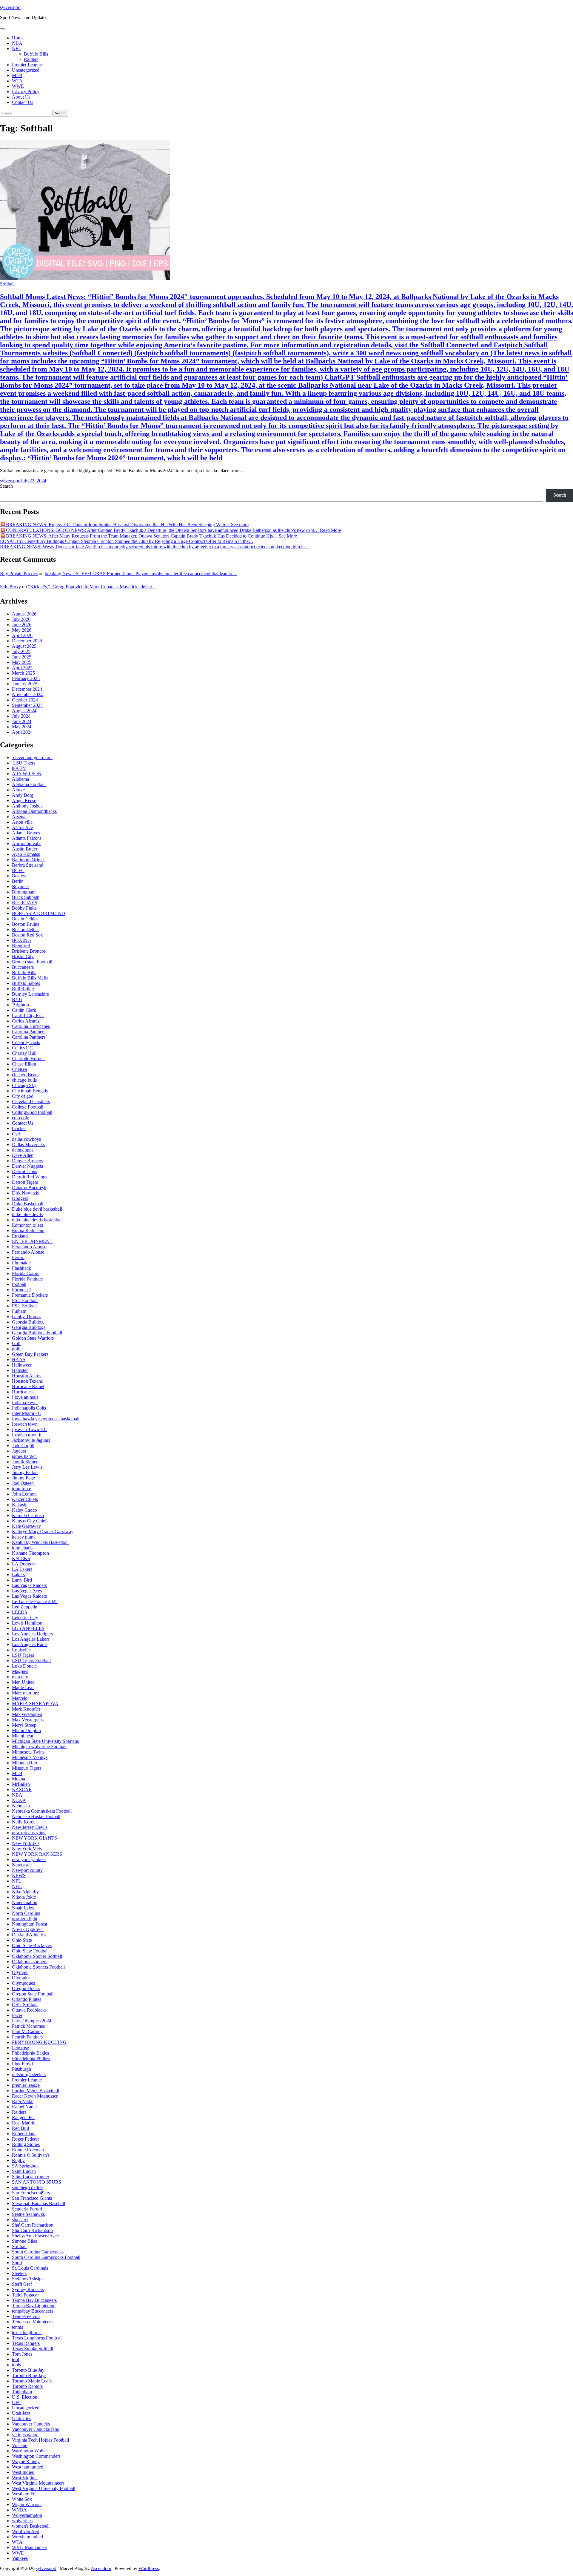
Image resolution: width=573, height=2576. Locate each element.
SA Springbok (25, 2166)
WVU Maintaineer (30, 2547)
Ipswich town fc (27, 1435)
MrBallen (21, 1784)
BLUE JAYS (25, 903)
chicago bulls (24, 1080)
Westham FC (24, 2494)
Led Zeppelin (25, 1607)
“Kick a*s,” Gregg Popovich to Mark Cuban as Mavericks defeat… (92, 587)
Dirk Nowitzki (26, 1193)
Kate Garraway (26, 1526)
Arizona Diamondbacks (34, 811)
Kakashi (20, 1505)
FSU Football (25, 1300)
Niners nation (25, 1902)
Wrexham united (27, 2537)
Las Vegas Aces (27, 1591)
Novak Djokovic (28, 1929)
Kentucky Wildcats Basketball (40, 1542)
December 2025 (27, 641)
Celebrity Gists (26, 1042)
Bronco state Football (32, 962)
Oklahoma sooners (30, 1962)
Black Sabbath (26, 897)
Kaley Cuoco (24, 1510)
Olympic (20, 1972)
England (20, 1236)
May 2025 (22, 662)
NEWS (19, 1876)
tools (16, 2365)
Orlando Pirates (27, 1999)
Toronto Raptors (27, 2386)
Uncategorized (26, 70)
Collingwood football (32, 1112)
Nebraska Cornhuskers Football (42, 1811)
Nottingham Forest (30, 1924)
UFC (17, 2402)
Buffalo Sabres (26, 983)
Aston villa (22, 822)
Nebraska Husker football (36, 1816)
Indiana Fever (25, 1403)
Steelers (19, 2273)
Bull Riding (23, 989)
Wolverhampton (27, 2515)
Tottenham (22, 2392)
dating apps (23, 1150)
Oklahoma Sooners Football (38, 1967)
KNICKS (21, 1558)
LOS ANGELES (28, 1628)
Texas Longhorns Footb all (37, 2338)
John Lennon (24, 1494)
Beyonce (20, 886)
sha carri (20, 2220)
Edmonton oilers (27, 1225)
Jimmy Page (23, 1478)
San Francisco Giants (32, 2198)
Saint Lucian (24, 2171)
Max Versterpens (28, 1720)
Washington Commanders (36, 2456)
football (19, 1284)
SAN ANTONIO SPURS (37, 2182)
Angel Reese (24, 800)
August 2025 (24, 646)
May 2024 (22, 727)
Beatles (19, 876)
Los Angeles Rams (30, 1644)
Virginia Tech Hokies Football (40, 2440)
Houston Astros (27, 1376)
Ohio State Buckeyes (32, 1945)
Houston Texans (27, 1381)
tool (16, 2359)
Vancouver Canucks (31, 2424)
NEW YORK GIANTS (34, 1838)
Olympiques (23, 1983)
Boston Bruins (26, 924)
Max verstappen (27, 1714)
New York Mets (27, 1849)
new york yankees (29, 1859)
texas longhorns (27, 2332)
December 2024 (27, 689)
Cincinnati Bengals (30, 1091)
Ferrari (18, 1257)
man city (20, 1677)
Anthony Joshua (27, 806)
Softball (7, 284)
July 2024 (21, 716)
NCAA (19, 1800)
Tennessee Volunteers (32, 2322)
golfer (17, 1349)
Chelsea (19, 1069)
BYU (17, 999)
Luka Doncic (24, 1666)
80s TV (19, 768)
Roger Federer (26, 2139)
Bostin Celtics (25, 919)
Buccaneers (23, 967)
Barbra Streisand (28, 865)
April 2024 (22, 732)
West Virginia (25, 2478)
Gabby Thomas (27, 1317)
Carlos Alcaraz (26, 1021)
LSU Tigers (24, 763)
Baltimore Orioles (29, 860)
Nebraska (21, 1806)
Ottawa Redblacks (29, 2010)
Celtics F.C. (23, 1048)
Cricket (19, 1128)
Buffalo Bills (36, 54)
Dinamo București (29, 1188)
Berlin (18, 881)
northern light (25, 1919)
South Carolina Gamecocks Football (46, 2257)
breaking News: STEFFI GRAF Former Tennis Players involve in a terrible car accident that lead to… (141, 574)
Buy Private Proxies (19, 574)
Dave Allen (23, 1155)
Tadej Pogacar (25, 2295)
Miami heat (23, 1736)
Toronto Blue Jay (28, 2370)
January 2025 (25, 684)
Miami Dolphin (26, 1730)
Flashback (21, 1268)
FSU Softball (24, 1306)
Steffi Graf (22, 2284)
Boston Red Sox (27, 935)
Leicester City (25, 1618)
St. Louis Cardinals (30, 2268)
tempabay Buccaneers (33, 2311)
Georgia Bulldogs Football (37, 1333)
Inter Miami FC (27, 1413)
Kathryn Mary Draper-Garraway (43, 1532)
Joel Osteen (23, 1483)
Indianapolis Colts (29, 1408)
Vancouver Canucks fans (35, 2429)
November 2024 (27, 694)
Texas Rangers (26, 2343)
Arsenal (19, 817)
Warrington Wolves (30, 2451)
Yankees (20, 2558)
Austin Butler (25, 849)
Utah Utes (21, 2418)
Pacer (17, 2015)
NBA (17, 43)
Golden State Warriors (33, 1338)
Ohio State (22, 1940)
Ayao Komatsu (26, 854)
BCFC (18, 870)
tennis (17, 2327)
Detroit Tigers (25, 1182)
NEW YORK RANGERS (37, 1854)
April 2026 (22, 635)
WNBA (19, 2510)
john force (21, 1489)
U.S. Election (25, 2397)
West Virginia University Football (44, 2488)
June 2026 (22, 625)
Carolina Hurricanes (31, 1026)
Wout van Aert (26, 2531)
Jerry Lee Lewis (27, 1467)
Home (18, 38)
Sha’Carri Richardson (32, 2230)
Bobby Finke (24, 908)
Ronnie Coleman (28, 2150)
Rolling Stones (26, 2144)
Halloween (22, 1365)
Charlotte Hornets (29, 1059)
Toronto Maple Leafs (32, 2381)
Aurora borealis (27, 843)
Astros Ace (22, 827)
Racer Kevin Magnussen (35, 2096)
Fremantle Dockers (30, 1295)
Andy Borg (23, 795)
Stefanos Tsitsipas (29, 2279)
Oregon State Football (33, 1994)
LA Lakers (22, 1569)
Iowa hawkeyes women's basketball (46, 1419)
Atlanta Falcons (27, 838)
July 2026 (21, 619)
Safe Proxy (10, 587)
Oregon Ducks (26, 1988)
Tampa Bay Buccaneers (34, 2300)
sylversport (10, 7)
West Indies (23, 2472)
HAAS (19, 1360)
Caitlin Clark (24, 1010)
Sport (17, 2263)
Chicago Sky (24, 1085)
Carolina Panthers (29, 1032)
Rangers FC (23, 2117)
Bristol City (23, 956)
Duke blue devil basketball (37, 1209)
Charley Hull (24, 1053)
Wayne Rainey (26, 2461)
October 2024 (25, 700)
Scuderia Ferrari (27, 2209)
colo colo (21, 1118)
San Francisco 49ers (31, 2193)
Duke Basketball (28, 1204)
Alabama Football (29, 784)
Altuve (18, 790)
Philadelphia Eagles (30, 2053)
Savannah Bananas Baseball (38, 2203)
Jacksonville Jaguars (31, 1440)
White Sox (22, 2499)
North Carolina (26, 1913)
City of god (23, 1096)
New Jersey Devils (30, 1827)
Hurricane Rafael (28, 1386)
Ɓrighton (20, 1005)
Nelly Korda (24, 1822)
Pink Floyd (22, 2064)
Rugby (18, 2160)
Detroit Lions (24, 1171)
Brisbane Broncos (29, 951)
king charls (22, 1548)
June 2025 (22, 657)
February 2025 (26, 678)
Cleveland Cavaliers (31, 1102)
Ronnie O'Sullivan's (31, 2155)
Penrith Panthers (27, 2037)
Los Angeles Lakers (31, 1639)
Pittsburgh (21, 2069)
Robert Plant (24, 2134)
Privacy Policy (26, 92)
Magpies (20, 1671)
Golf (16, 1343)
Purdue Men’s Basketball (36, 2091)
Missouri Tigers (27, 1768)
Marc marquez (26, 1693)
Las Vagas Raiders (29, 1585)
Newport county (27, 1870)
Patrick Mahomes (28, 2026)
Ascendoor (101, 2568)
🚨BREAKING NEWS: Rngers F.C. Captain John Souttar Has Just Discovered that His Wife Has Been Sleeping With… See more (124, 525)
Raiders (31, 59)
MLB (17, 75)
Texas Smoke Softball (33, 2349)
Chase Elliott (24, 1064)
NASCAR (22, 1790)
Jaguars (19, 1451)
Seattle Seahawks (28, 2214)
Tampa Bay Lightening (34, 2306)
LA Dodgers (24, 1564)
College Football (28, 1107)
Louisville (21, 1650)
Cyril (17, 1134)
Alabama (20, 779)
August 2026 (24, 614)
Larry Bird (22, 1580)
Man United (23, 1682)
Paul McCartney (27, 2031)
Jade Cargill (23, 1446)
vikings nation (25, 2435)
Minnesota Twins (28, 1752)
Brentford (21, 946)
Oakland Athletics (29, 1935)
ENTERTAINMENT (32, 1241)
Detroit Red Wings (30, 1177)
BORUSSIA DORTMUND (38, 913)
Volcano (20, 2445)
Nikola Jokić (24, 1897)
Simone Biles (24, 2241)
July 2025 (21, 651)
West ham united (28, 2467)
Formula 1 (22, 1290)
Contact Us (23, 102)
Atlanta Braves (26, 833)
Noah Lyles (23, 1908)
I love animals (25, 1397)
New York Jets (26, 1843)
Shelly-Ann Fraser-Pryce (35, 2236)
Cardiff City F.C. (28, 1015)
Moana (19, 1779)
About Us (21, 97)
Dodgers (20, 1198)
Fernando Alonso (28, 1252)
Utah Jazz (21, 2413)
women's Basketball (31, 2526)
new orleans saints (29, 1833)
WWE (18, 86)
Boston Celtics (26, 929)
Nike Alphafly (25, 1892)
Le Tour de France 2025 (35, 1601)
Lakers (18, 1575)
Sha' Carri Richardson (33, 2225)
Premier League (27, 65)
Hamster (20, 1370)
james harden (24, 1456)
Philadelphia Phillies (31, 2058)
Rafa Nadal (23, 2101)
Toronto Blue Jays (29, 2375)
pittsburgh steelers (29, 2074)
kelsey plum (23, 1537)
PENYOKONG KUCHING (39, 2042)
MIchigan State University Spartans (45, 1741)
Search (6, 486)
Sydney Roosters (28, 2289)
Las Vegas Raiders (29, 1596)
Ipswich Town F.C (30, 1429)
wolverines (22, 2521)
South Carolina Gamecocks (38, 2252)
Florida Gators (26, 1274)
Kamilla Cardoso (28, 1515)
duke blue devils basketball (37, 1220)
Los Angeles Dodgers (32, 1634)
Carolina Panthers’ (29, 1037)
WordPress (149, 2568)
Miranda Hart (25, 1763)
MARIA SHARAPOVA (35, 1704)
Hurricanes (22, 1392)
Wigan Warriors (27, 2504)
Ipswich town (25, 1424)
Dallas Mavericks (28, 1145)
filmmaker (21, 1263)
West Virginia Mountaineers (38, 2483)
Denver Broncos (27, 1161)
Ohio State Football (30, 1951)
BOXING (21, 940)
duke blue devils (27, 1214)
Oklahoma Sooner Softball (37, 1956)
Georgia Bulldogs (29, 1327)
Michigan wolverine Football (39, 1747)
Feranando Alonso (29, 1247)
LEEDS (20, 1612)
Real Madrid (24, 2123)
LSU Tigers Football (31, 1661)
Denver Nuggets (27, 1166)
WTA (17, 81)
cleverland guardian (32, 757)
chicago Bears (25, 1075)
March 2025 (23, 673)
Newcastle (22, 1865)
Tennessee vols (26, 2316)
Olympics (21, 1978)
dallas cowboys (26, 1139)
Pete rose (20, 2048)
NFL (17, 49)
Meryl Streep (24, 1725)
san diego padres (28, 2187)
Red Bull (20, 2128)
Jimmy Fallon (25, 1472)
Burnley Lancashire (30, 994)
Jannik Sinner (25, 1462)
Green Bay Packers (30, 1354)
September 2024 (27, 705)
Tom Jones (22, 2354)
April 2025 (22, 668)
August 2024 (24, 711)
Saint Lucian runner (31, 2177)
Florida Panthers (27, 1279)
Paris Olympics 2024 (32, 2021)
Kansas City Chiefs (30, 1521)
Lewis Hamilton (27, 1623)
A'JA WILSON (27, 774)
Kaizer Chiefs (25, 1499)
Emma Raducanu (28, 1231)
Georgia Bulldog (28, 1322)
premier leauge (26, 2085)
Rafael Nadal (24, 2107)
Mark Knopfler (26, 1709)
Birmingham (24, 892)
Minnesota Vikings (30, 1757)
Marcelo (20, 1698)
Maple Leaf (23, 1687)
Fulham (19, 1311)
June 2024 (22, 721)
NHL (17, 1886)
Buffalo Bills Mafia (30, 978)
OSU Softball (25, 2005)
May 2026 (22, 630)
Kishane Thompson (30, 1553)
